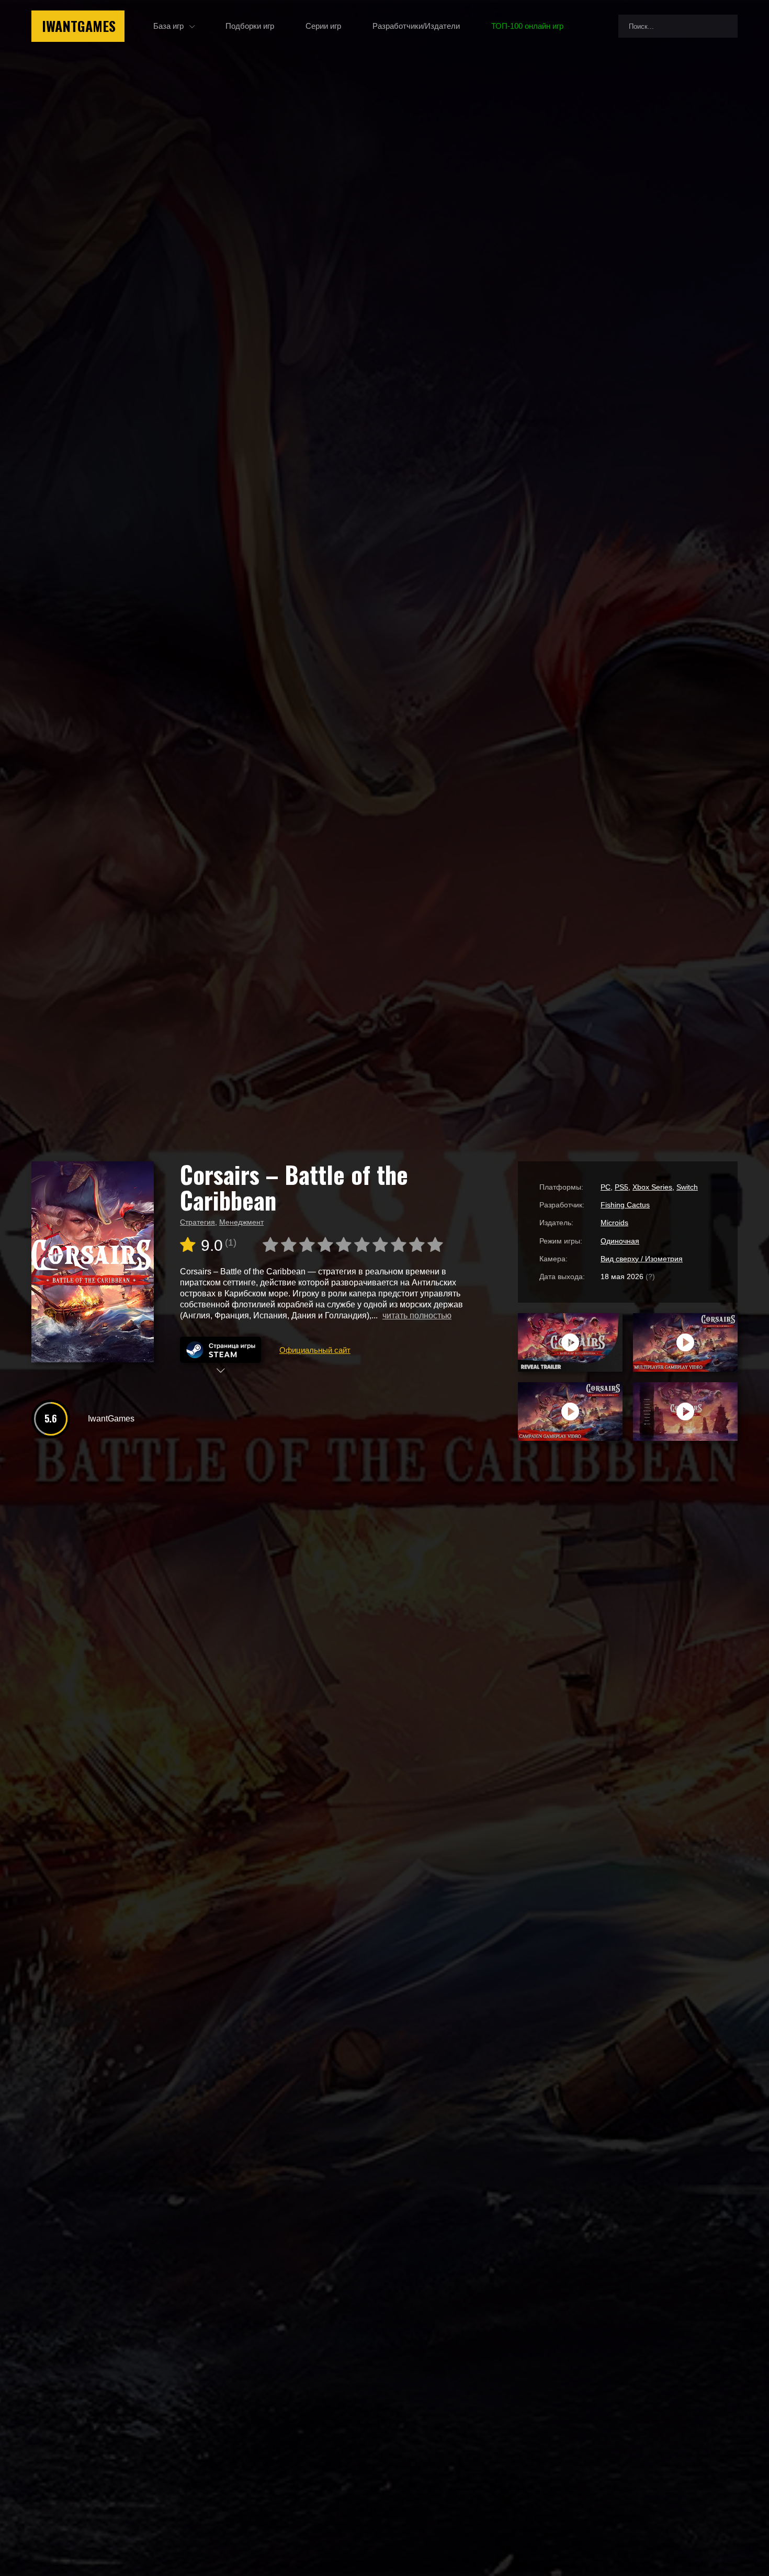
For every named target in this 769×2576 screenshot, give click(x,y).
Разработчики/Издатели (416, 26)
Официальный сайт (315, 1350)
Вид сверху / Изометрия (642, 1259)
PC (606, 1187)
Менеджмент (241, 1222)
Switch (687, 1187)
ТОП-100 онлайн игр (527, 26)
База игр (168, 26)
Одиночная (620, 1241)
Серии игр (323, 26)
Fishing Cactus (625, 1205)
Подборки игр (250, 26)
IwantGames (79, 26)
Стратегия (197, 1222)
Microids (614, 1223)
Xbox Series (652, 1187)
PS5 (621, 1187)
